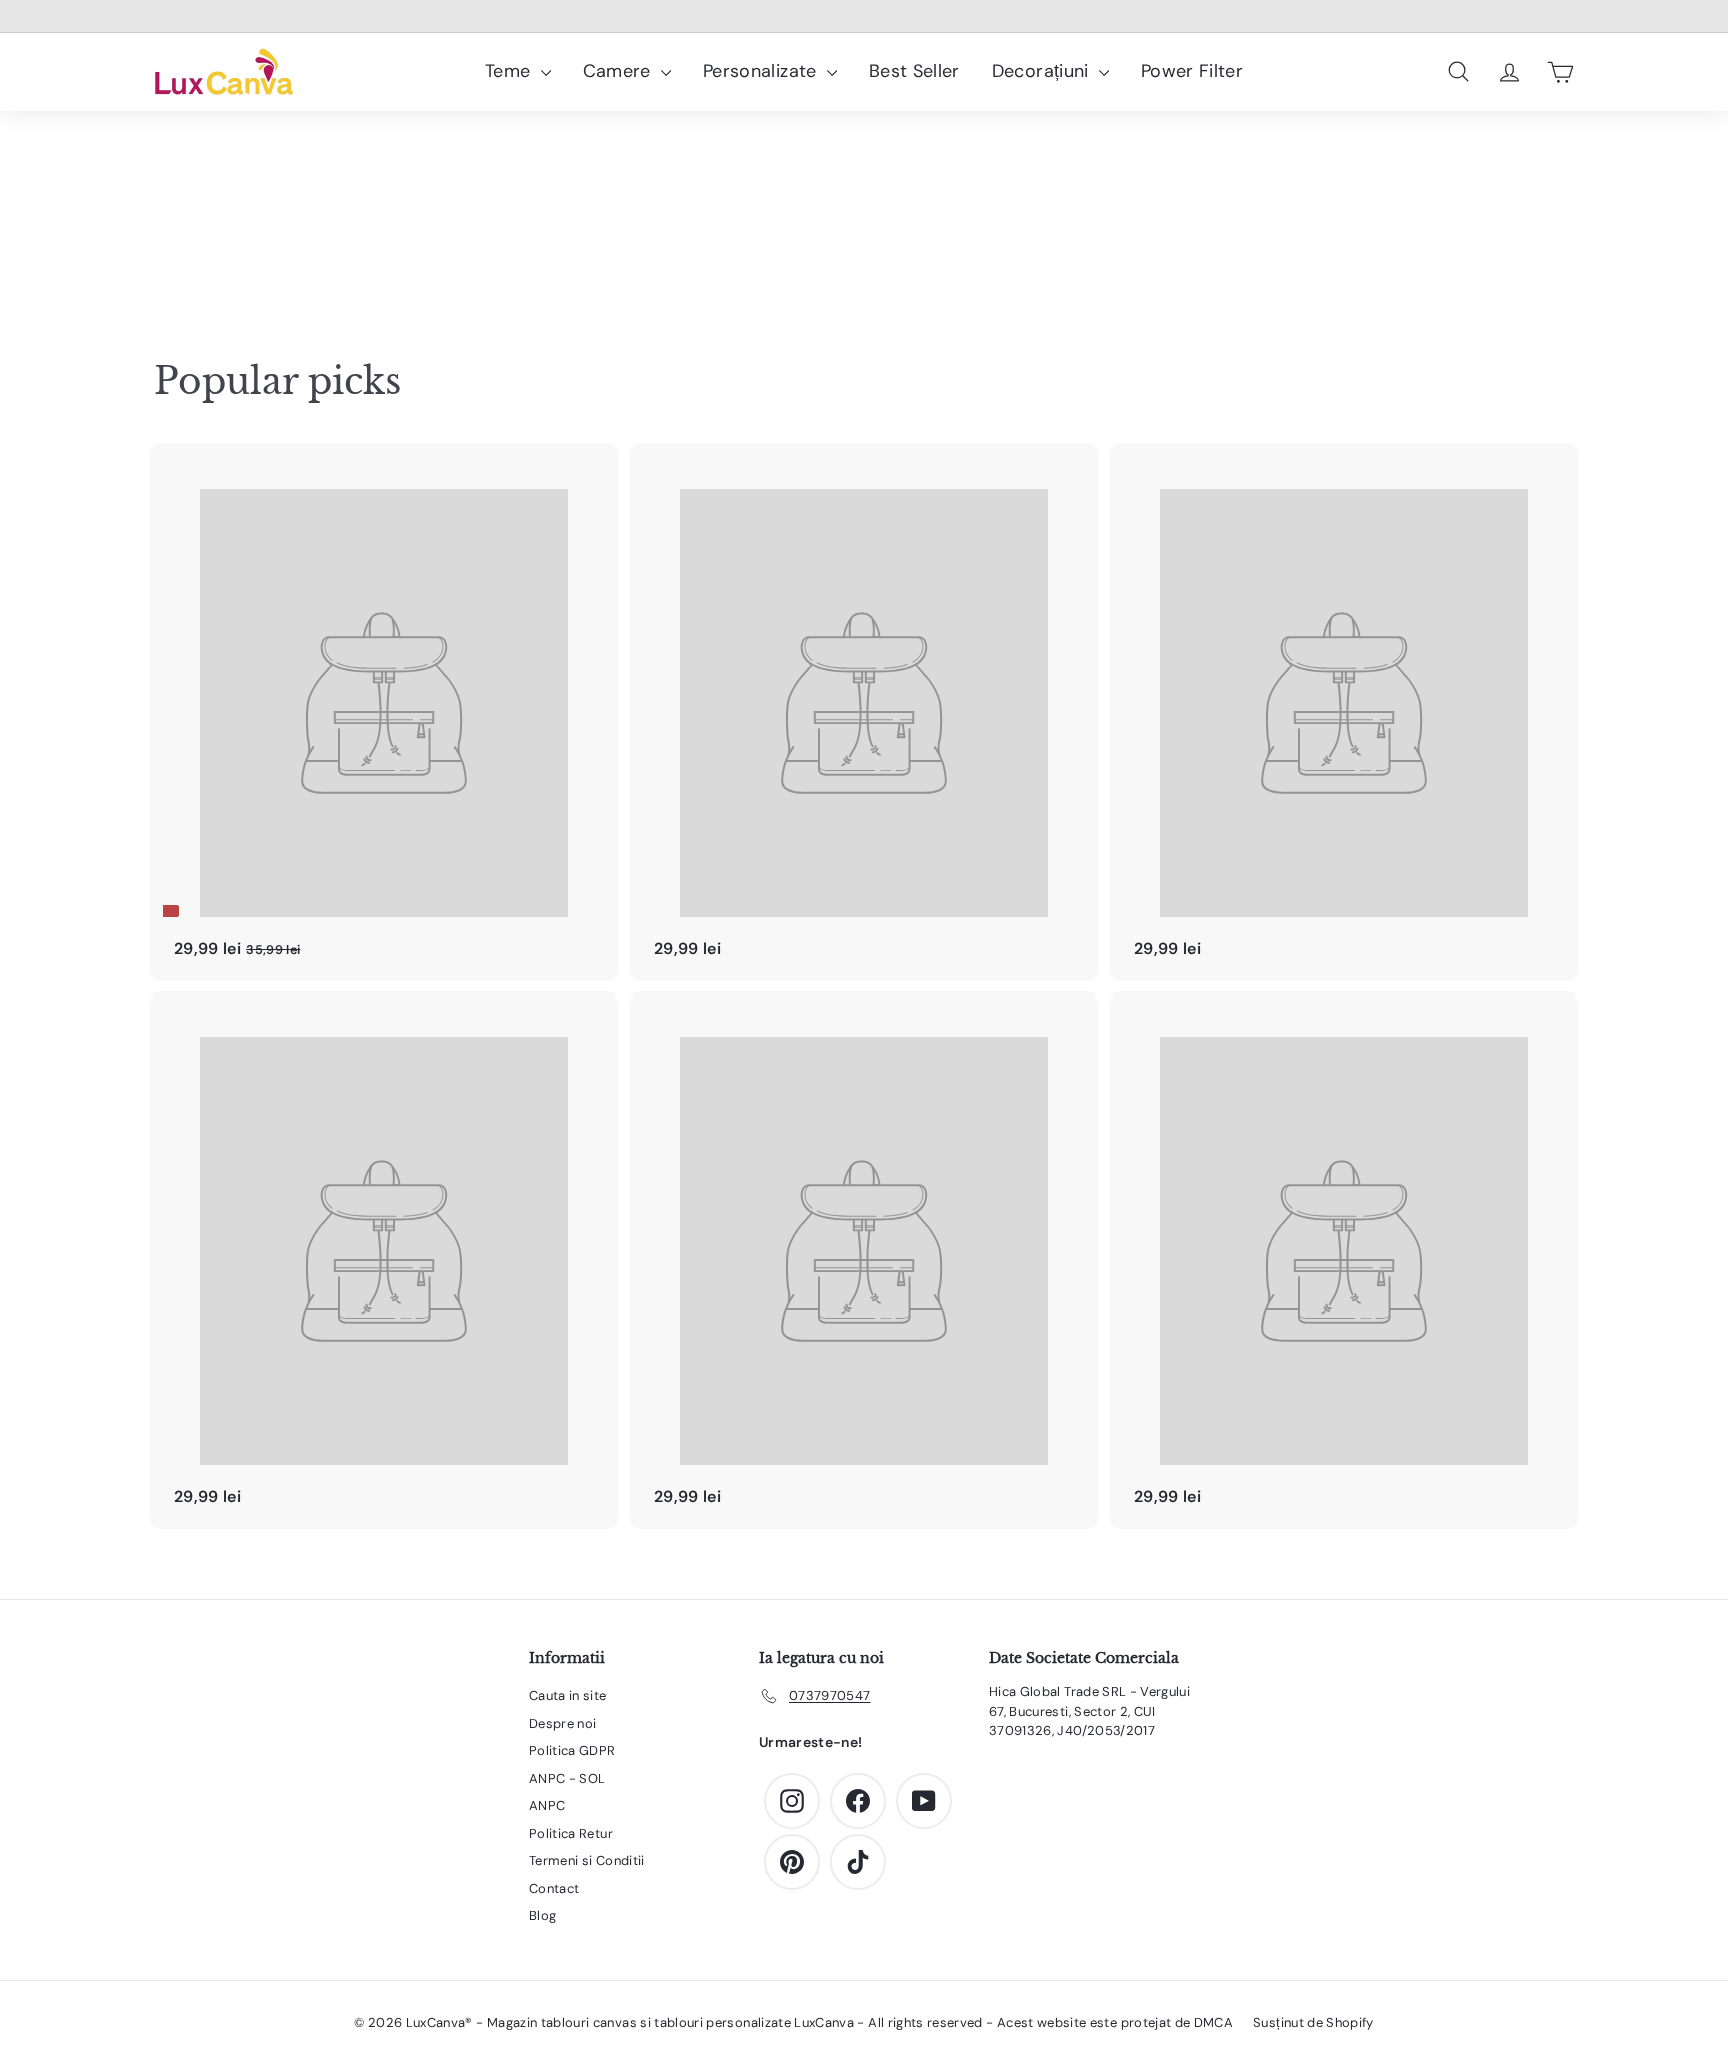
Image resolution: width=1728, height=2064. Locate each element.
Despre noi (563, 1723)
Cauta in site (568, 1695)
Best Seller (914, 71)
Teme (510, 71)
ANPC (547, 1805)
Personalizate (762, 71)
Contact (554, 1888)
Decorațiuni (1043, 71)
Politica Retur (571, 1833)
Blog (542, 1915)
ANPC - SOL (567, 1778)
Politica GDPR (572, 1750)
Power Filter (1192, 71)
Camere (619, 71)
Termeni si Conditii (587, 1860)
